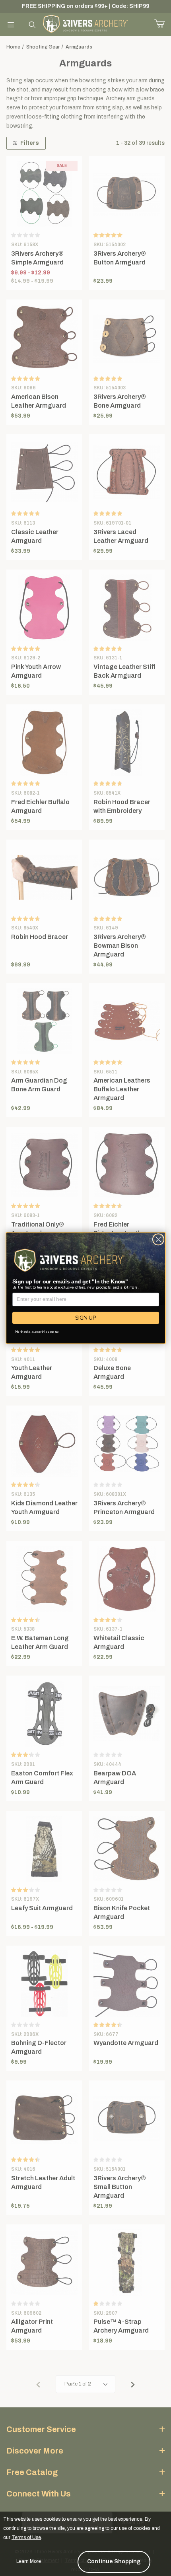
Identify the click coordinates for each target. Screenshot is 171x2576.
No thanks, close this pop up (37, 1332)
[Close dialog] (158, 1239)
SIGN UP (85, 1318)
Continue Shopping (114, 2561)
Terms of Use (26, 2537)
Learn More (29, 2561)
